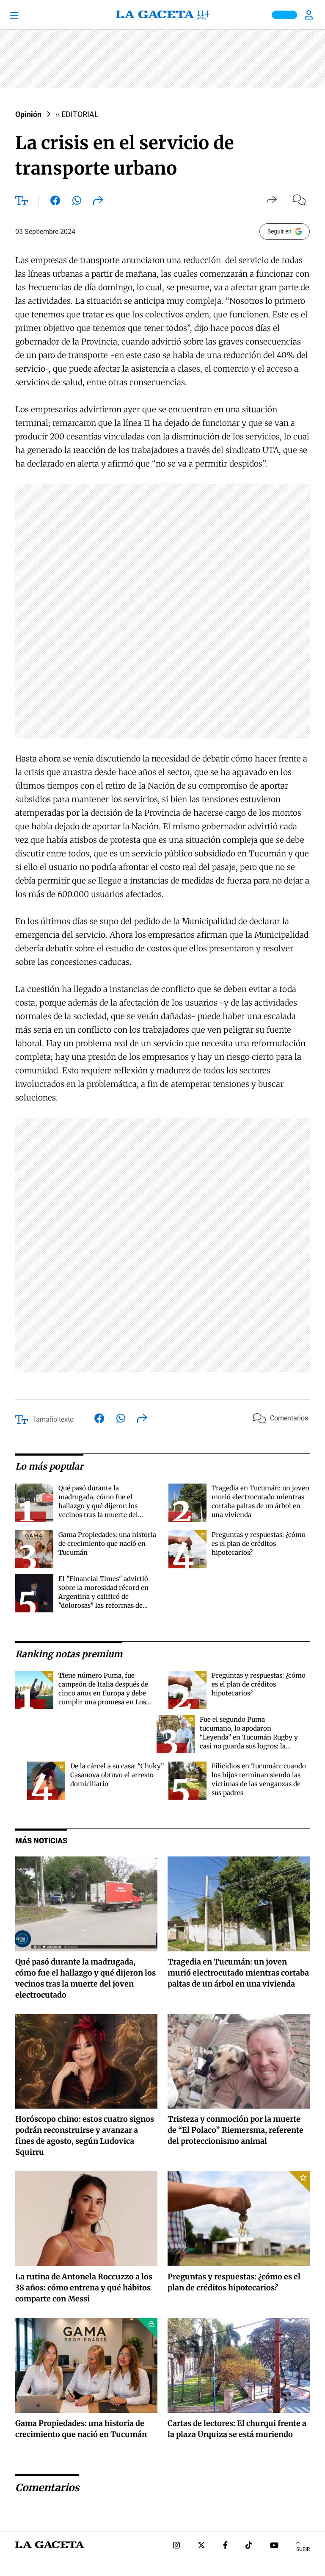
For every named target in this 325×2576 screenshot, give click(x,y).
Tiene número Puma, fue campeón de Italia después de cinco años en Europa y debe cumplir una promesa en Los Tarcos (103, 1693)
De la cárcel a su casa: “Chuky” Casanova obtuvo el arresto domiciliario (117, 1775)
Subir (303, 2549)
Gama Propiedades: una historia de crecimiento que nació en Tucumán (107, 1544)
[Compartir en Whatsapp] (77, 202)
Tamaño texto (53, 1419)
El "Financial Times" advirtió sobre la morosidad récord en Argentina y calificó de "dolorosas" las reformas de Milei (103, 1596)
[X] (201, 2546)
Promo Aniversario (284, 15)
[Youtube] (274, 2546)
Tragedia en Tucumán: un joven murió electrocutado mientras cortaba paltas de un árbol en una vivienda (238, 1973)
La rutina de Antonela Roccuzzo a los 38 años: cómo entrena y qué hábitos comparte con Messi (84, 2288)
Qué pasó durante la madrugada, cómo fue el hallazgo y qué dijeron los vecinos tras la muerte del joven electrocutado (98, 1506)
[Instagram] (176, 2546)
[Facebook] (225, 2546)
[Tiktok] (249, 2546)
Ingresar (310, 15)
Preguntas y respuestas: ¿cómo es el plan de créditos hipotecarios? (259, 1544)
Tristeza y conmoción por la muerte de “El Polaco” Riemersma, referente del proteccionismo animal (235, 2130)
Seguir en (280, 231)
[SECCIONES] (25, 15)
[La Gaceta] (162, 15)
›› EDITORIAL (77, 114)
